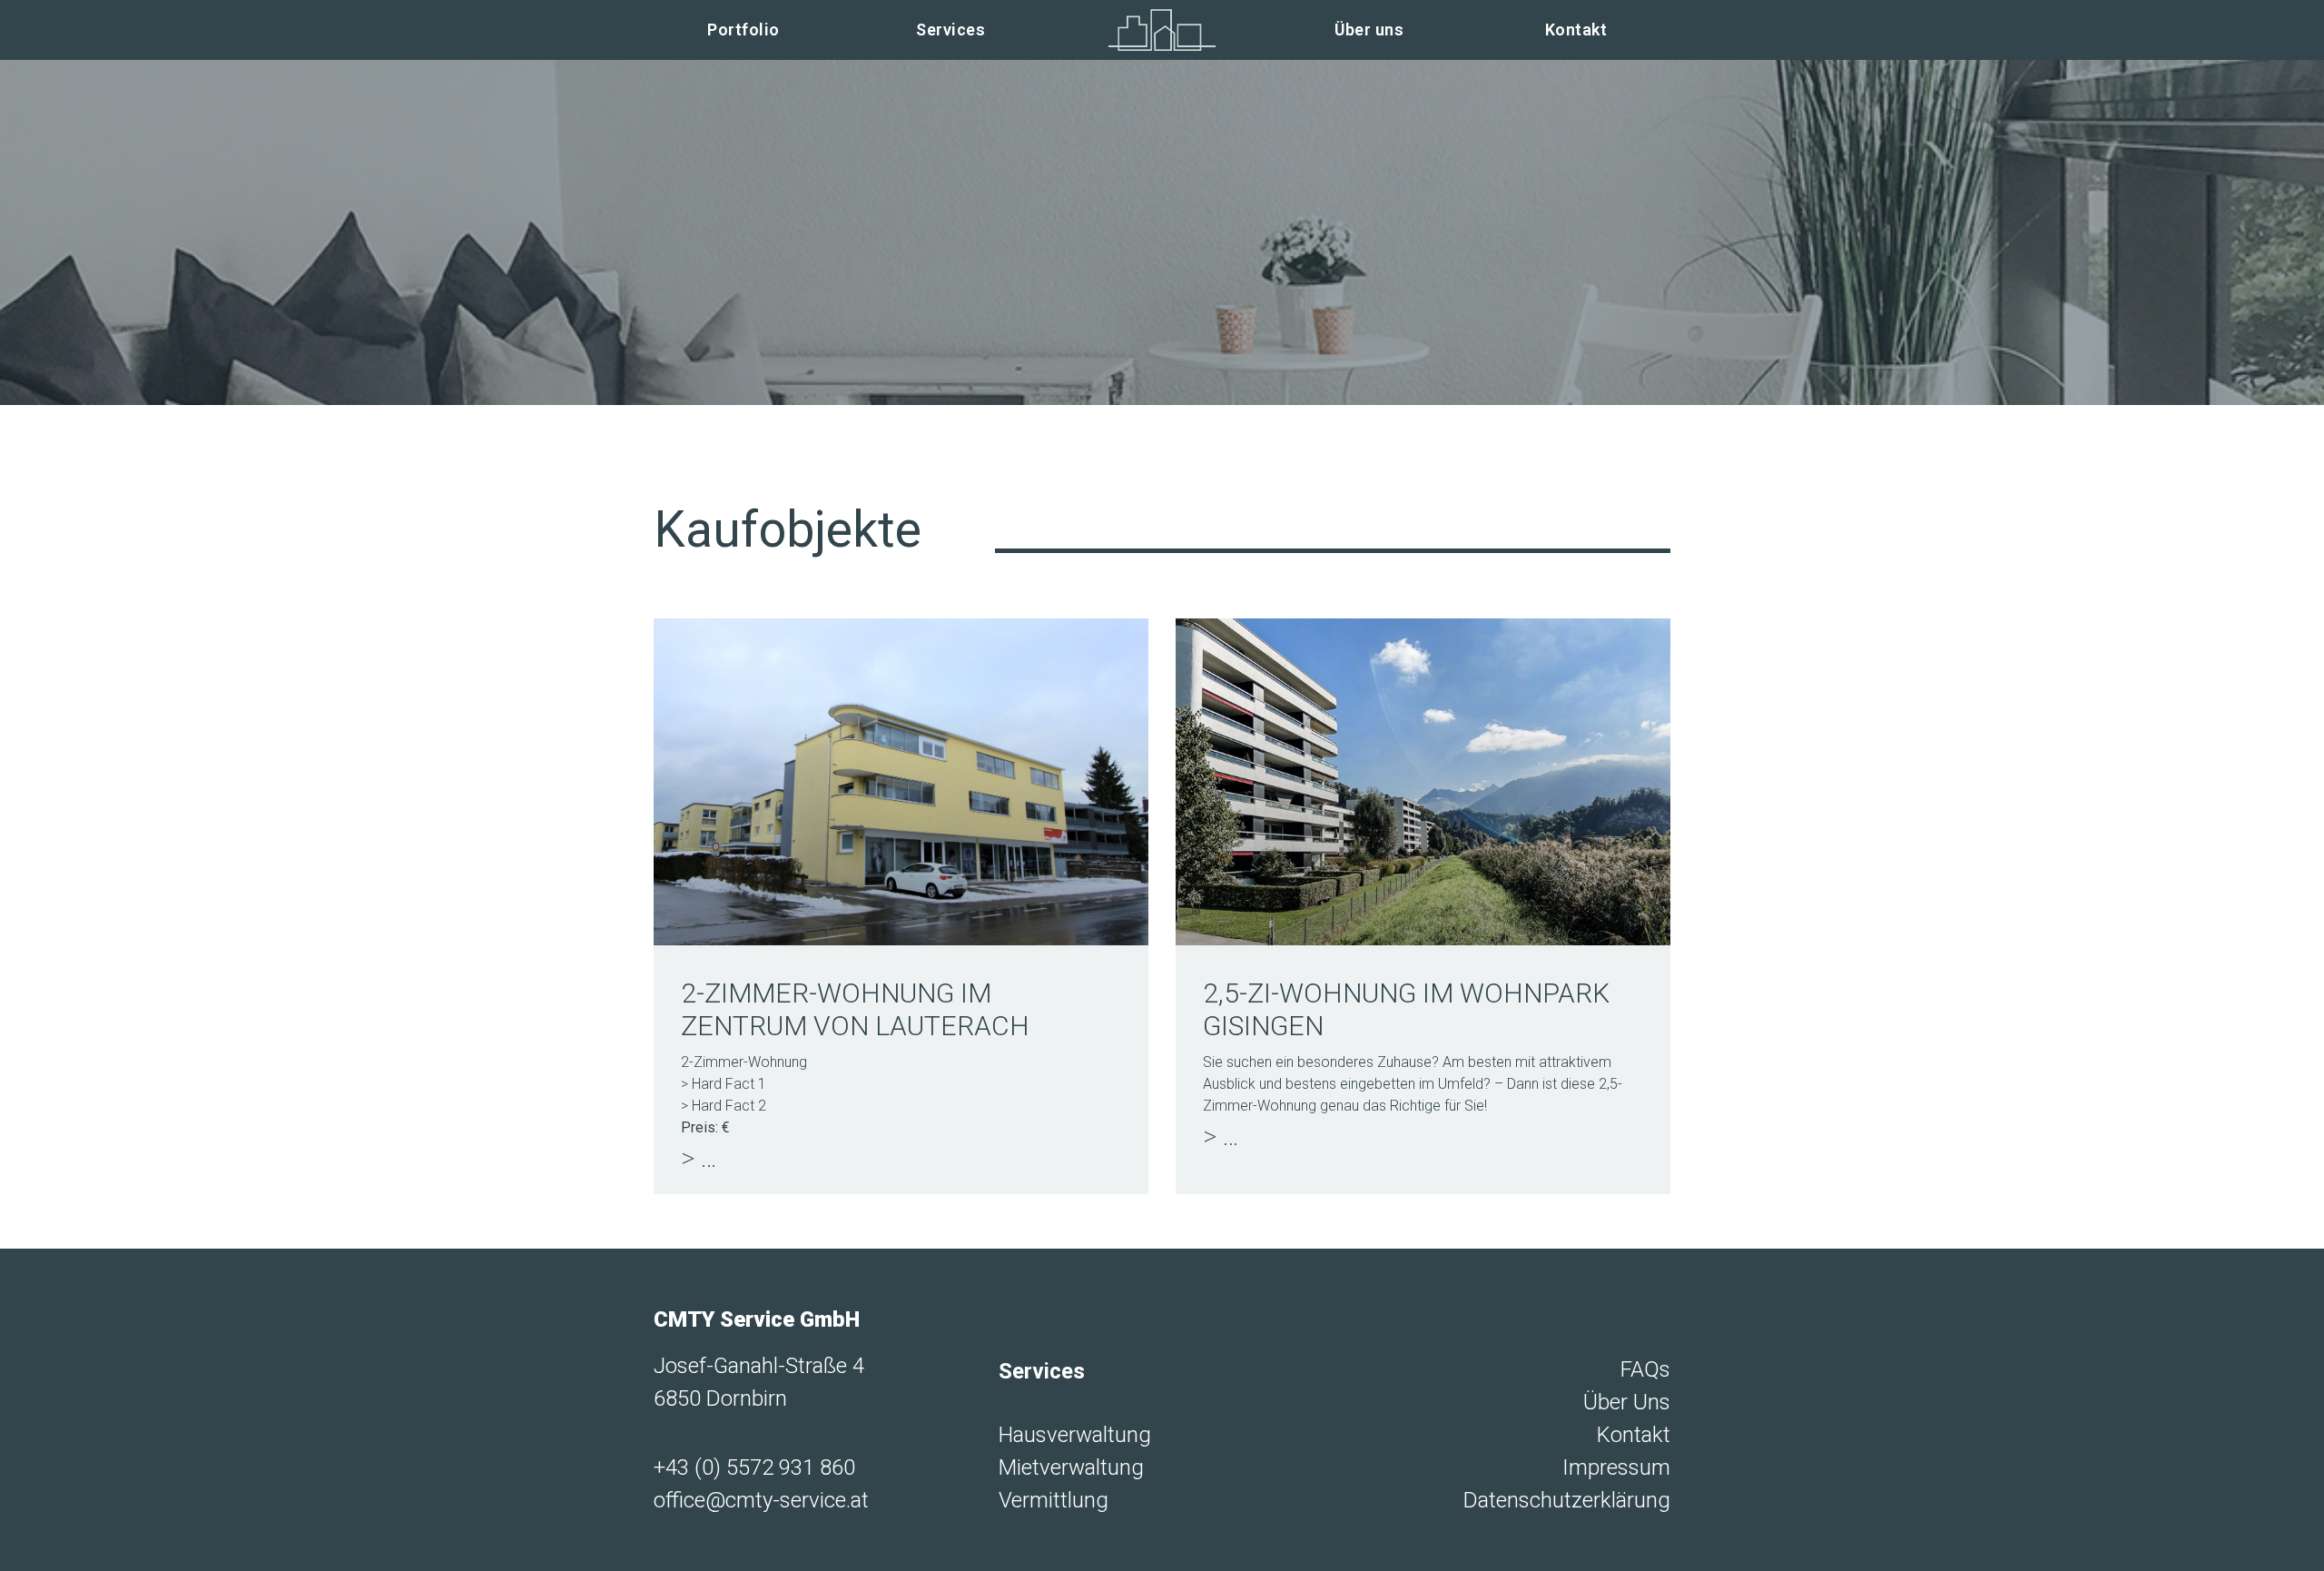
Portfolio (743, 30)
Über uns (1369, 30)
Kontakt (1576, 30)
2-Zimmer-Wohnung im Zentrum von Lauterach (855, 1009)
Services (950, 30)
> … (699, 1158)
